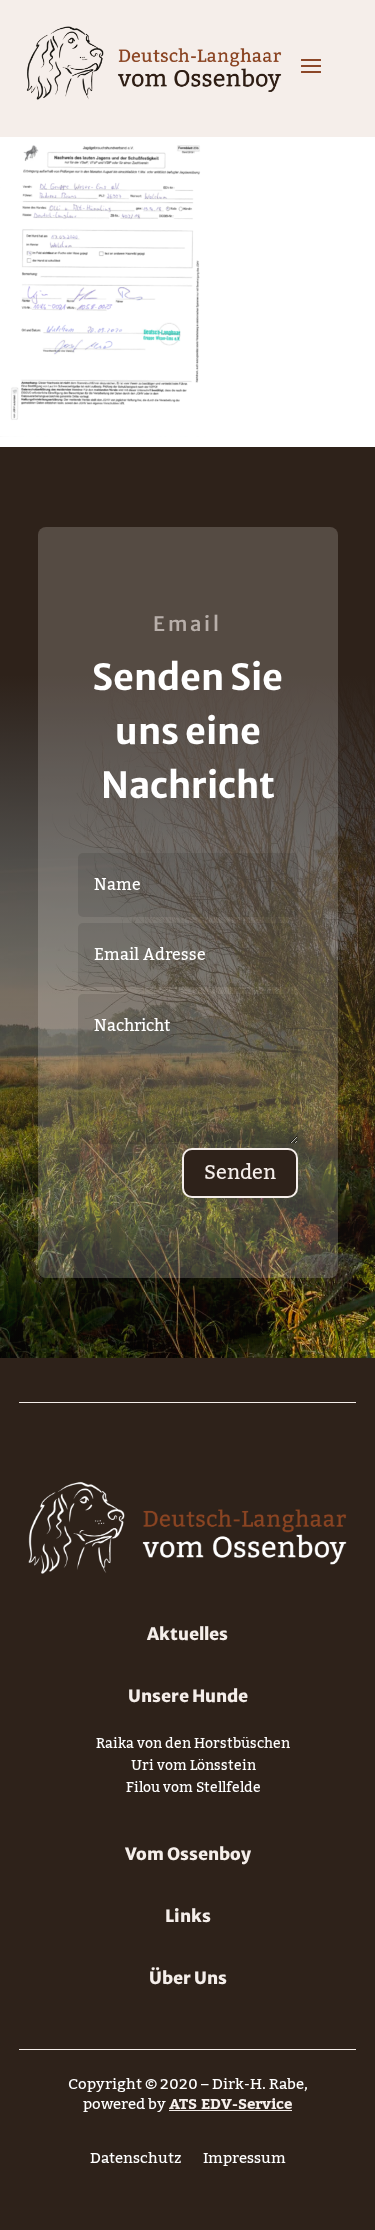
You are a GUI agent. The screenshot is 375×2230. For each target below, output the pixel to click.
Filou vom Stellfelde (193, 1791)
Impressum (244, 2162)
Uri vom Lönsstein (193, 1769)
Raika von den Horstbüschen (193, 1747)
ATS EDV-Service (230, 2104)
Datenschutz (135, 2162)
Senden (240, 1173)
